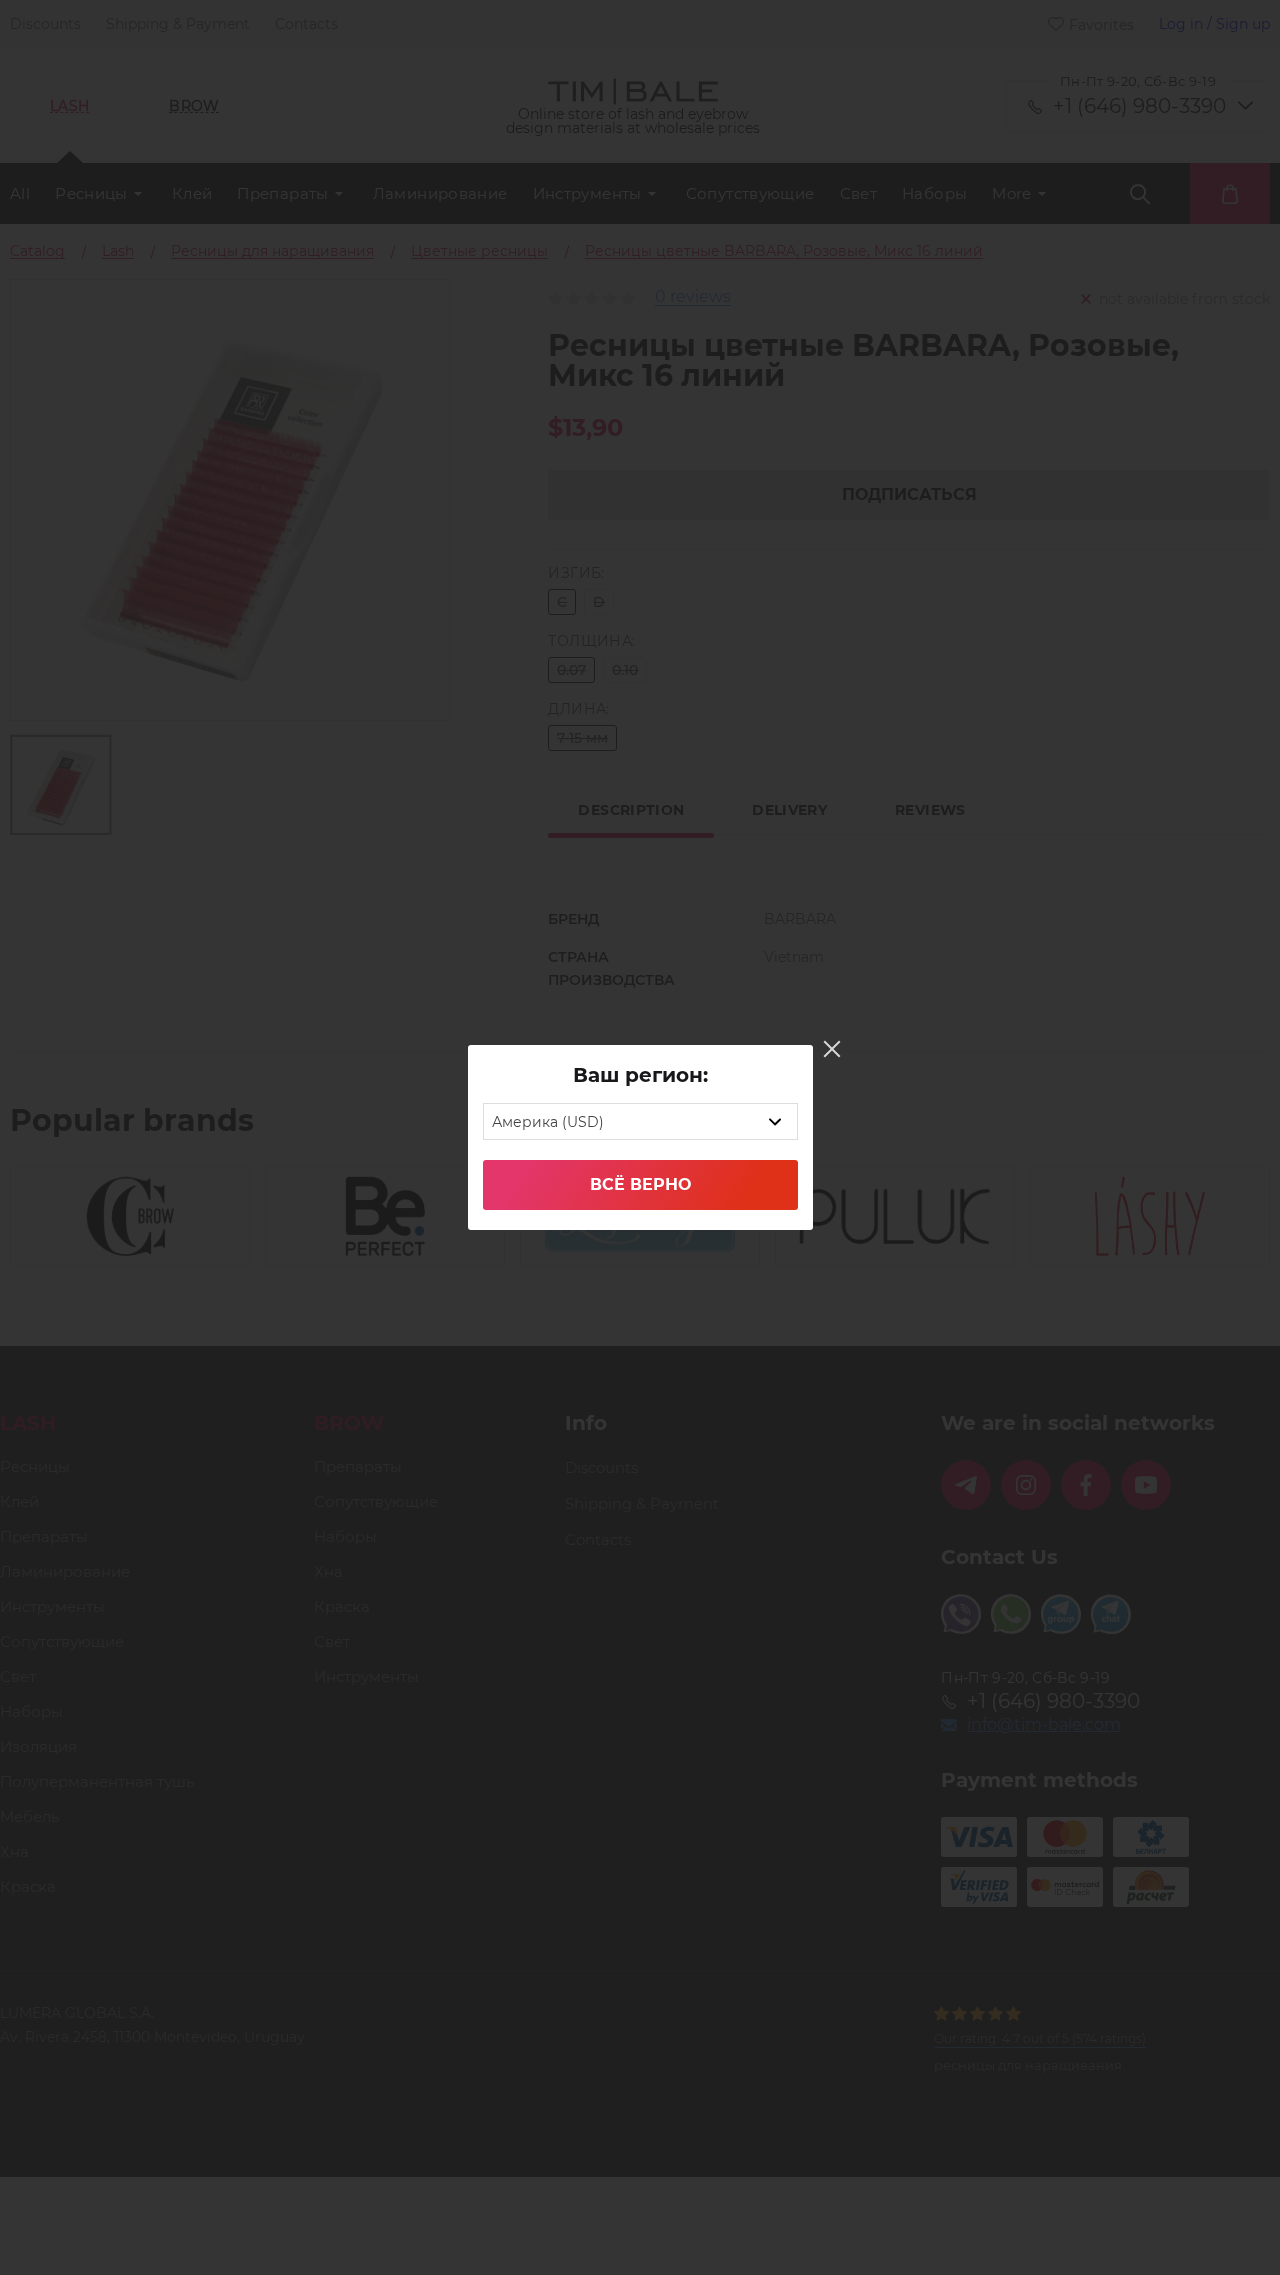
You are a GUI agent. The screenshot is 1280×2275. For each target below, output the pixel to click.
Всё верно (640, 1184)
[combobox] (640, 1121)
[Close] (832, 1049)
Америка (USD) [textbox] (548, 1122)
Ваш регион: (640, 1075)
